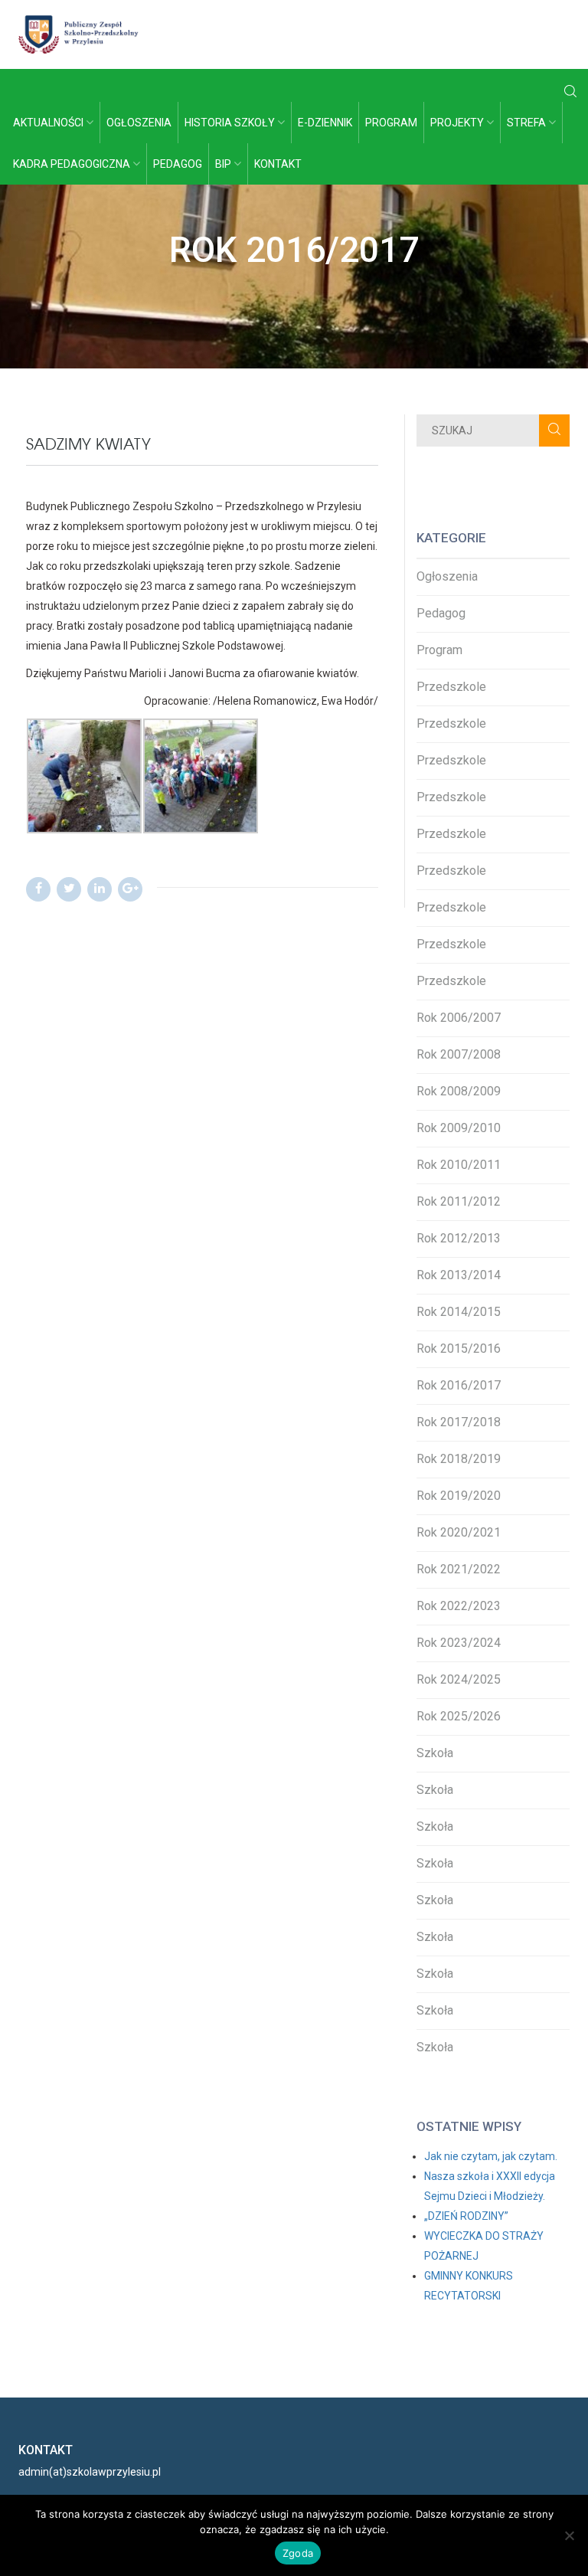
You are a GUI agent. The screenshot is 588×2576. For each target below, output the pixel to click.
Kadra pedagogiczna (73, 164)
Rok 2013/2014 (459, 1275)
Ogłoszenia (139, 123)
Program (391, 123)
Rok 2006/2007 (459, 1018)
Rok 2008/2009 (459, 1091)
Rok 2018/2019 (459, 1459)
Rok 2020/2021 (459, 1532)
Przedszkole (451, 687)
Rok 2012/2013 (459, 1238)
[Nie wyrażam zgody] (569, 2535)
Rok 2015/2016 (459, 1349)
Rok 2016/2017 (459, 1385)
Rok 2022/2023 (459, 1606)
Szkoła (435, 1753)
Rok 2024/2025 (459, 1679)
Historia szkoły (231, 123)
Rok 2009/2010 (459, 1128)
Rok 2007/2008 (459, 1054)
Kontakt (278, 164)
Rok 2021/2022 (459, 1569)
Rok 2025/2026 (459, 1716)
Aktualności (49, 123)
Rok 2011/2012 (459, 1201)
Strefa (528, 123)
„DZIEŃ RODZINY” (466, 2216)
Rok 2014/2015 (459, 1312)
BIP (224, 164)
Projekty (458, 123)
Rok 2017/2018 (459, 1422)
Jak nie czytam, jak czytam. (491, 2156)
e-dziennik (325, 123)
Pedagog (178, 164)
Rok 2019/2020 (459, 1496)
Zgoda (298, 2553)
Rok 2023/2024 (459, 1643)
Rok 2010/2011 (459, 1165)
